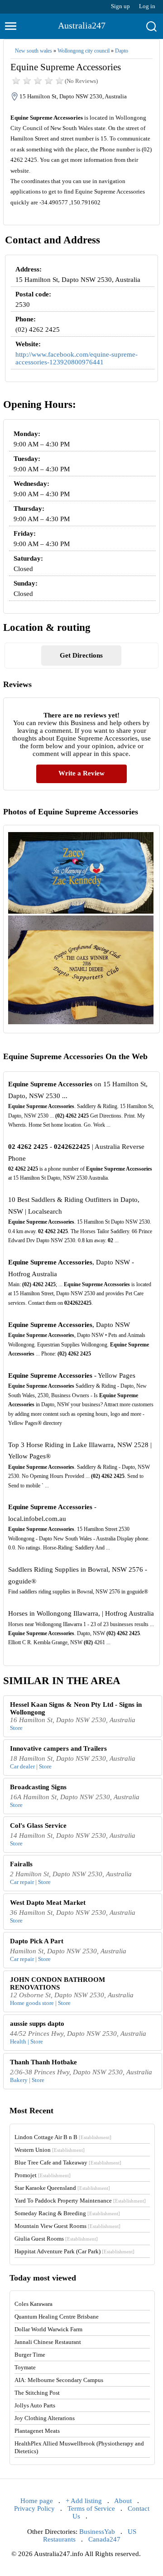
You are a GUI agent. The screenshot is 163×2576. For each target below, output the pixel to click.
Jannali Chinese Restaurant (48, 2342)
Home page (37, 2501)
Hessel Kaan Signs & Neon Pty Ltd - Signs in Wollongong (76, 1708)
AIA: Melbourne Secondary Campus (59, 2380)
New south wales (34, 51)
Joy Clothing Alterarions (45, 2418)
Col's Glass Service (38, 1825)
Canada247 (104, 2539)
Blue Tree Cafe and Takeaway (68, 2162)
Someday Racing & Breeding (67, 2213)
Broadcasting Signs (38, 1787)
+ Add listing (84, 2501)
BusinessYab (97, 2532)
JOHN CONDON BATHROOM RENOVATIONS (58, 1983)
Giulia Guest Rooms (56, 2239)
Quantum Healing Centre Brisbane (57, 2317)
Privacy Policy (34, 2508)
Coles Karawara (34, 2304)
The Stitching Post (37, 2393)
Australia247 (82, 25)
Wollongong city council (84, 51)
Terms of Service (91, 2508)
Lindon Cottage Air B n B (63, 2137)
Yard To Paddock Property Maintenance (80, 2201)
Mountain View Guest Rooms (67, 2226)
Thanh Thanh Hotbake (43, 2062)
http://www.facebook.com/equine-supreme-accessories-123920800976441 (77, 358)
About (123, 2501)
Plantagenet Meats (37, 2431)
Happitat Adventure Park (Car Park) (74, 2251)
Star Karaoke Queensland (62, 2188)
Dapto (122, 51)
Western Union (50, 2150)
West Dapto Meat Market (48, 1903)
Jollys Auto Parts (35, 2405)
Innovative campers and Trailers (58, 1748)
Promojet (43, 2175)
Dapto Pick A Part (37, 1941)
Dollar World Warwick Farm (48, 2329)
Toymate (25, 2367)
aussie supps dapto (37, 2024)
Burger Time (30, 2355)
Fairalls (21, 1864)
